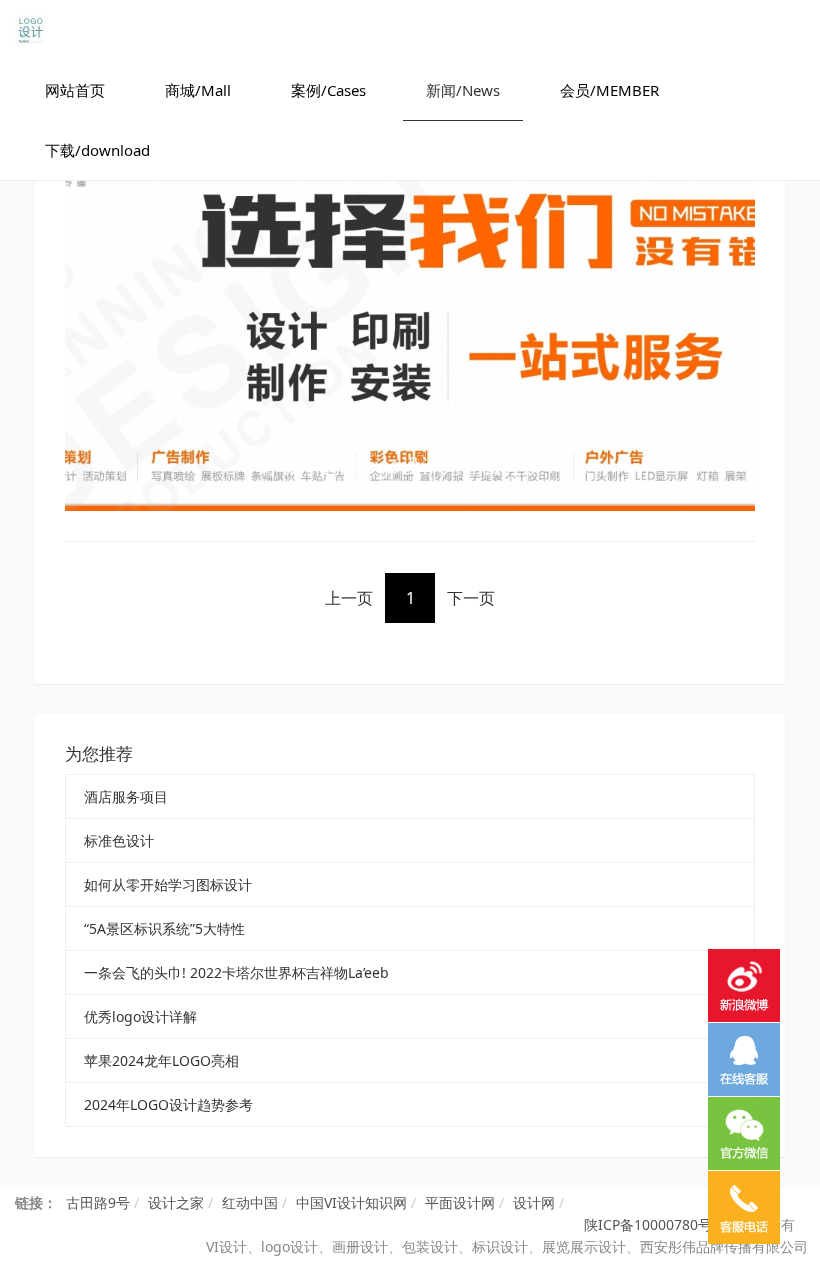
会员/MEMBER (609, 90)
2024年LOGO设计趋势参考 (168, 1104)
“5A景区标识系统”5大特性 (164, 928)
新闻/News (463, 90)
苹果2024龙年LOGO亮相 (161, 1060)
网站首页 (75, 90)
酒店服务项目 (126, 796)
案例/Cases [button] (328, 90)
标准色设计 (119, 840)
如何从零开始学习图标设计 (168, 884)
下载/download (97, 150)
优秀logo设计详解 (140, 1016)
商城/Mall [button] (198, 90)
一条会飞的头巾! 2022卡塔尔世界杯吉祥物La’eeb (236, 972)
